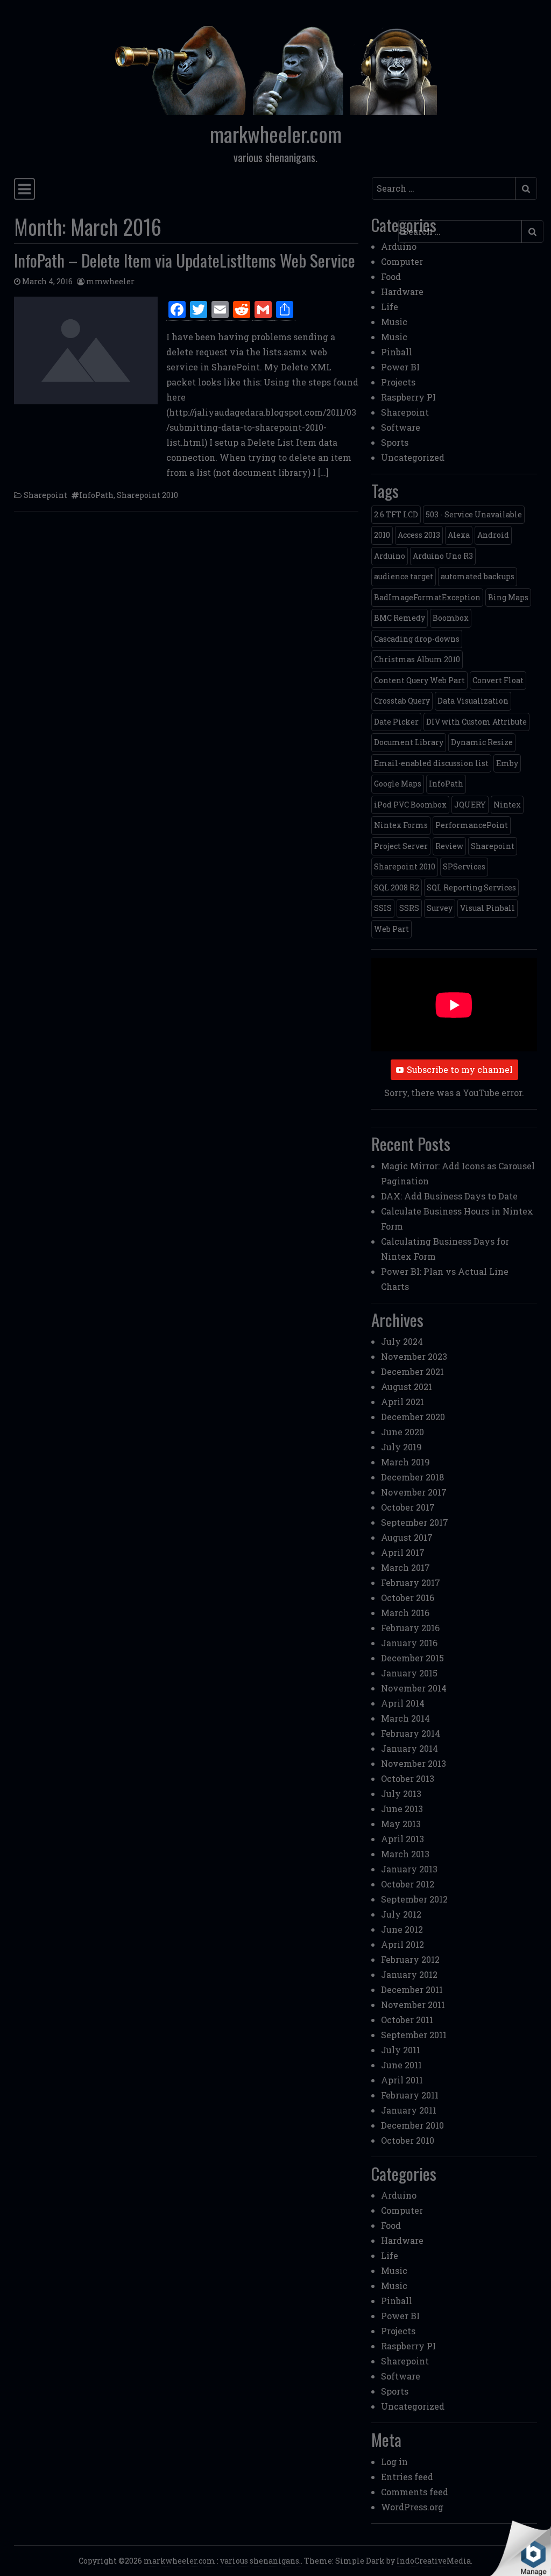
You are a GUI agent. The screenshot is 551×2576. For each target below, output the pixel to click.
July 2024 (402, 1341)
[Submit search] (526, 188)
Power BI (400, 367)
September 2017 (415, 1522)
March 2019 (405, 1462)
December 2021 (412, 1371)
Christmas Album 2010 (417, 659)
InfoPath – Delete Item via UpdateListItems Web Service (185, 260)
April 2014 (403, 1703)
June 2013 (402, 1809)
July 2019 (401, 1447)
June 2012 (402, 1929)
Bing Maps (508, 597)
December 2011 (412, 1989)
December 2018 (412, 1477)
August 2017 (407, 1537)
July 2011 (401, 2050)
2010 (382, 535)
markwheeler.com (276, 134)
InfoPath (96, 495)
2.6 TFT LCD (396, 514)
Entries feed (407, 2477)
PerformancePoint (472, 825)
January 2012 (409, 1974)
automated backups (478, 576)
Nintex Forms (401, 825)
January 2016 (409, 1643)
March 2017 (405, 1567)
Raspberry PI (408, 397)
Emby (507, 763)
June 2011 (401, 2065)
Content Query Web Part (419, 680)
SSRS (409, 908)
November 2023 (414, 1356)
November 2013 (414, 1763)
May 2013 (401, 1824)
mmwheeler (110, 281)
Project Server (401, 846)
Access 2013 (419, 535)
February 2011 (410, 2095)
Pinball (397, 352)
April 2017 (403, 1552)
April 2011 (402, 2080)
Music (394, 322)
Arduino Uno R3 (443, 556)
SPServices (464, 866)
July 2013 (401, 1794)
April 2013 (402, 1839)
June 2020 (402, 1432)
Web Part (391, 929)
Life (390, 307)
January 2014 (409, 1748)
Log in (394, 2462)
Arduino (399, 246)
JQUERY (470, 805)
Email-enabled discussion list (431, 763)
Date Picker (396, 722)
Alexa (459, 535)
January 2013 (409, 1869)
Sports (395, 442)
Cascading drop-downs (417, 639)
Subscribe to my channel (460, 1069)
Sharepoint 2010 (147, 495)
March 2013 (405, 1854)
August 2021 (407, 1387)
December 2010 (412, 2125)
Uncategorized (413, 457)
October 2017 (408, 1507)
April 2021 (402, 1402)
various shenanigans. (260, 2561)
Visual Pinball (488, 908)
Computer (402, 261)
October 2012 (408, 1884)
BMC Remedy (400, 618)
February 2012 (410, 1959)
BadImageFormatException (427, 597)
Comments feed (415, 2492)
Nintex (507, 805)
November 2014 (414, 1688)
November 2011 (413, 2005)
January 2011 (409, 2110)
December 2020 (413, 1417)
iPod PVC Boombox (410, 805)
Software (401, 427)
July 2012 (401, 1914)
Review (449, 846)
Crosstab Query (402, 701)
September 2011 (414, 2035)
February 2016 (410, 1628)
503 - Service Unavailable (474, 514)
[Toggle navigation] (24, 189)
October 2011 (407, 2020)
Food (391, 276)
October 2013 (408, 1778)
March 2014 (405, 1718)
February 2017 (411, 1582)
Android (493, 535)
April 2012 (402, 1944)
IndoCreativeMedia (434, 2561)
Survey (440, 908)
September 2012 (414, 1899)
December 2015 (412, 1658)
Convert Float (498, 680)
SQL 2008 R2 (397, 887)
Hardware (402, 292)
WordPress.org (412, 2507)
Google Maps (398, 784)
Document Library (409, 742)
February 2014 (411, 1733)
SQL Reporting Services (471, 887)
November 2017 (414, 1492)
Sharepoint (45, 495)
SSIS (383, 908)
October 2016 (408, 1598)
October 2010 (408, 2140)
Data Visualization (473, 701)
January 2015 (409, 1673)
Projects (398, 382)
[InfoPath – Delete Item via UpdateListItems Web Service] (86, 350)
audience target (404, 576)
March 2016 (405, 1613)
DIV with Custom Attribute (476, 722)
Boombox (451, 618)
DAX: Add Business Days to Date (449, 1196)
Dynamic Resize (482, 742)
